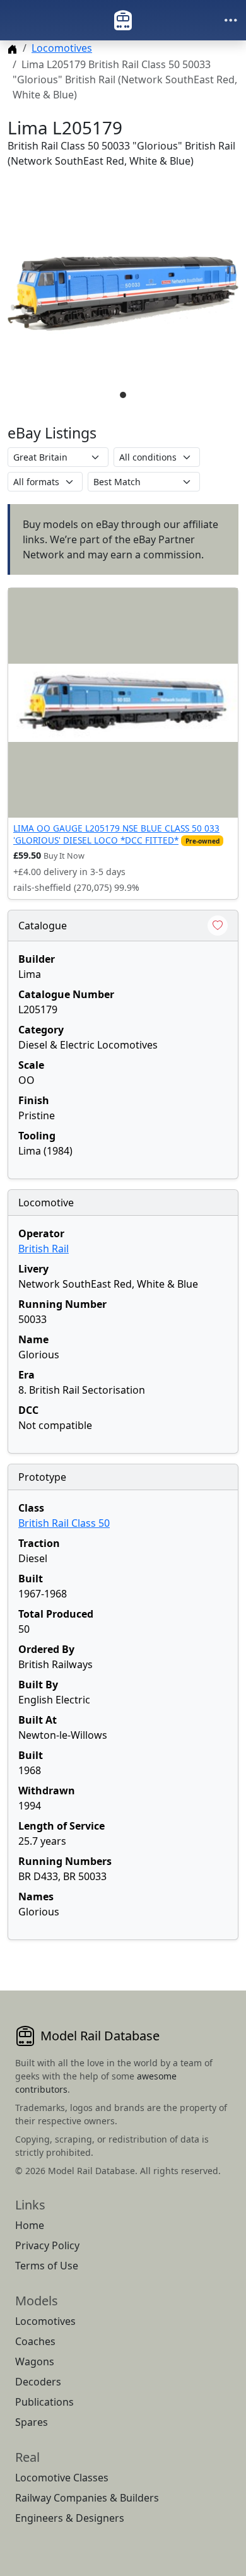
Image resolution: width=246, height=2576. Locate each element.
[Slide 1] (123, 395)
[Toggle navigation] (231, 20)
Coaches (35, 2341)
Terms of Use (47, 2266)
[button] (123, 294)
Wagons (35, 2361)
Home (30, 2225)
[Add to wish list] (218, 926)
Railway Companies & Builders (87, 2498)
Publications (44, 2402)
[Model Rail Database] (123, 20)
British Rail (44, 1249)
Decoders (38, 2382)
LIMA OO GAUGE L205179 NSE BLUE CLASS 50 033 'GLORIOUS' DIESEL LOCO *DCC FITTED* (116, 834)
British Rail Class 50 (64, 1523)
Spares (32, 2422)
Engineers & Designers (70, 2518)
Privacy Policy (47, 2245)
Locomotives (62, 48)
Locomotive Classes (62, 2478)
